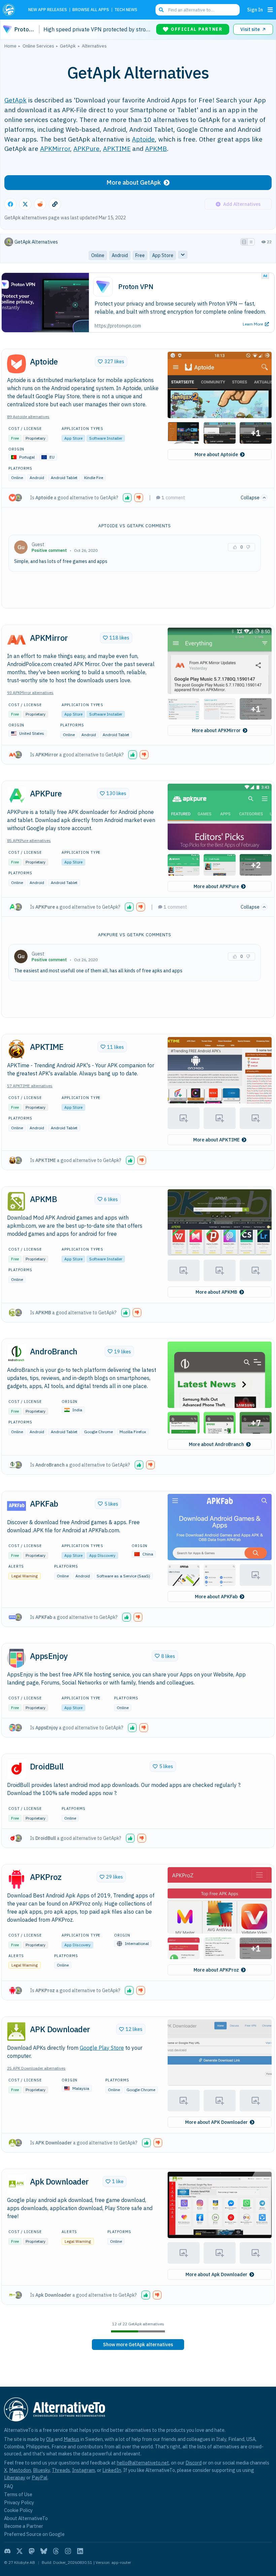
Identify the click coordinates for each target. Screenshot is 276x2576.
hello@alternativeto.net (143, 2463)
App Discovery (102, 1555)
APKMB (156, 148)
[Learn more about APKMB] (16, 1201)
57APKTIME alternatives (30, 1086)
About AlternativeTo (26, 2518)
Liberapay (15, 2477)
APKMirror (55, 148)
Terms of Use (18, 2494)
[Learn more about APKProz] (16, 1879)
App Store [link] (163, 255)
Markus (72, 2439)
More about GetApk (134, 182)
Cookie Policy (18, 2510)
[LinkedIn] (80, 2551)
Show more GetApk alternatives (138, 2345)
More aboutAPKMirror (216, 730)
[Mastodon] (32, 2551)
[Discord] (7, 2551)
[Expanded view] (244, 242)
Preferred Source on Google (34, 2534)
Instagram (83, 2470)
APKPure (87, 148)
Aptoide (143, 139)
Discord (194, 2463)
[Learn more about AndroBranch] (16, 1354)
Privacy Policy (19, 2502)
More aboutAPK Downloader (216, 2122)
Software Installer (106, 438)
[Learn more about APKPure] (16, 796)
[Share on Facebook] (10, 204)
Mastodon (20, 2470)
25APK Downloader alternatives (36, 2068)
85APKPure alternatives (29, 840)
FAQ (9, 2486)
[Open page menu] (270, 10)
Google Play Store (102, 2048)
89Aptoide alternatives (28, 417)
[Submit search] (161, 10)
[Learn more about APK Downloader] (16, 2032)
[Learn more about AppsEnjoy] (16, 1658)
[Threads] (56, 2551)
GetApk (15, 100)
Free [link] (140, 255)
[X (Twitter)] (20, 2551)
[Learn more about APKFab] (16, 1506)
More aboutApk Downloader (216, 2274)
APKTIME (117, 148)
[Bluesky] (44, 2551)
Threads (61, 2470)
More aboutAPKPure (216, 886)
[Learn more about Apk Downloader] (16, 2184)
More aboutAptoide (216, 454)
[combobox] (198, 10)
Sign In (255, 10)
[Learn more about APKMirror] (16, 640)
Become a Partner (24, 2526)
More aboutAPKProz (216, 1970)
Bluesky (41, 2470)
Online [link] (98, 255)
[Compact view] (251, 242)
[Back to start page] (11, 10)
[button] (220, 385)
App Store (73, 438)
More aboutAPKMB (216, 1292)
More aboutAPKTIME (216, 1140)
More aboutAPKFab (216, 1597)
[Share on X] (25, 204)
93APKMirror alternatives (30, 693)
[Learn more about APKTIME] (16, 1049)
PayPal (40, 2477)
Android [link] (120, 255)
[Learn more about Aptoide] (16, 364)
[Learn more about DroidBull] (16, 1769)
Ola (50, 2439)
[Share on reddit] (40, 204)
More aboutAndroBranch (216, 1444)
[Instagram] (68, 2551)
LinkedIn (112, 2470)
